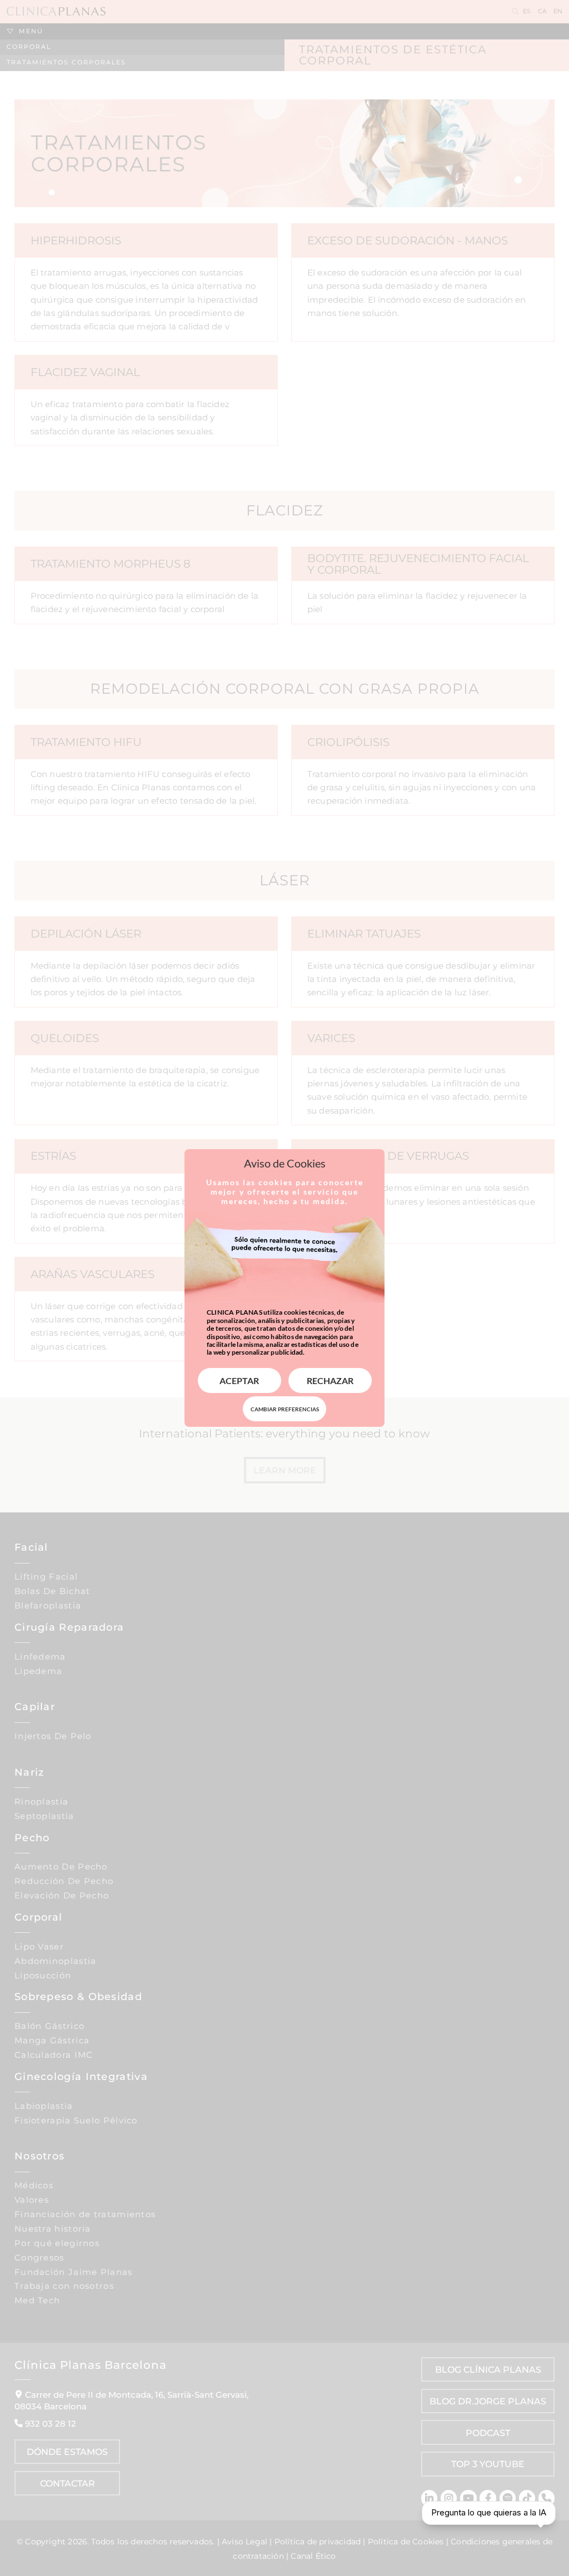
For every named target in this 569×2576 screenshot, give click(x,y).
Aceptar (239, 1380)
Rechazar (330, 1380)
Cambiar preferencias (285, 1409)
